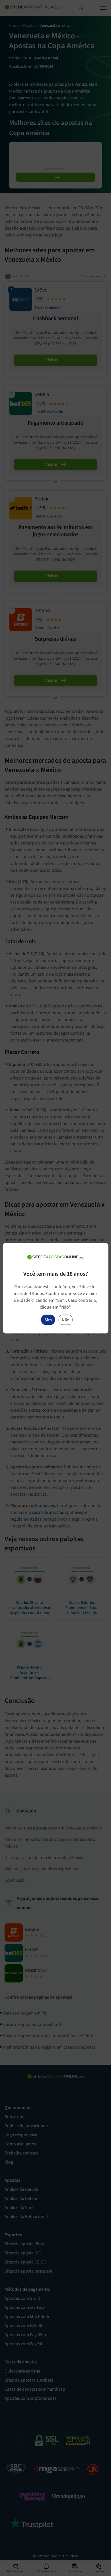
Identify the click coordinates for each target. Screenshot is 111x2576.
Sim (48, 1320)
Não (66, 1320)
